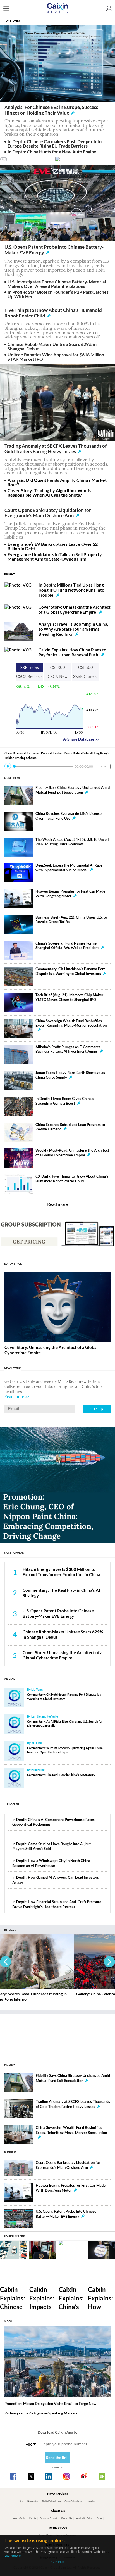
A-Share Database (81, 739)
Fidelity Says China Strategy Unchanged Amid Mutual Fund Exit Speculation (73, 790)
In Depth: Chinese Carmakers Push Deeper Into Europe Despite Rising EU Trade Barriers (55, 143)
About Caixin (19, 2518)
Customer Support (48, 2518)
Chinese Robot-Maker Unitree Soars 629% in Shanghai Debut (52, 346)
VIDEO (8, 2321)
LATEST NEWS (12, 778)
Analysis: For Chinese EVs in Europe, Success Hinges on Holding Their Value (51, 110)
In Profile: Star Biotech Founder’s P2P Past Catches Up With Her (58, 294)
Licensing (91, 2501)
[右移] (109, 1962)
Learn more (13, 2555)
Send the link (57, 2457)
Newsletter (33, 2501)
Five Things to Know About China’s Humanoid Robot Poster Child (53, 313)
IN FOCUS (10, 1930)
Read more (57, 1204)
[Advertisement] (57, 2035)
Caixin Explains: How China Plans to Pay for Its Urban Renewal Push (72, 652)
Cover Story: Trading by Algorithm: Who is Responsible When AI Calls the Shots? (49, 493)
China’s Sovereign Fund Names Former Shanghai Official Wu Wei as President (67, 946)
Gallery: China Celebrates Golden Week (36, 1994)
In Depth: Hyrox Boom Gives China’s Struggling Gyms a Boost (65, 1101)
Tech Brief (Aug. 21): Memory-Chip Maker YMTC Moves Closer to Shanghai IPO (69, 997)
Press (99, 2518)
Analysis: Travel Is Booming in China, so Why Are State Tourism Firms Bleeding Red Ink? (73, 629)
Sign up (97, 1409)
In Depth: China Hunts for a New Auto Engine (52, 152)
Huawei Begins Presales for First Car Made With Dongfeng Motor (70, 894)
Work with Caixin (84, 2518)
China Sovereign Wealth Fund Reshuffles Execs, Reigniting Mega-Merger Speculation (71, 1023)
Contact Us (66, 2518)
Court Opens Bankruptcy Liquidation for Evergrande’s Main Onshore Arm (48, 513)
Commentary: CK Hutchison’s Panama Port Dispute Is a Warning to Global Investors (70, 971)
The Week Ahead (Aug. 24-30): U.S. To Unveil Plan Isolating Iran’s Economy (72, 842)
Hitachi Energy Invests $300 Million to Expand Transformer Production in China (61, 1572)
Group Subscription (73, 2501)
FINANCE (10, 2065)
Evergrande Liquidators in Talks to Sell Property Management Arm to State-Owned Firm (55, 557)
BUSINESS (10, 2152)
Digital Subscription (51, 2501)
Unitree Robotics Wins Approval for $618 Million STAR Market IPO (56, 357)
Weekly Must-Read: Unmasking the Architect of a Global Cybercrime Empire (72, 1153)
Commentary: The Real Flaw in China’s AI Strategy (61, 1775)
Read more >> (17, 1397)
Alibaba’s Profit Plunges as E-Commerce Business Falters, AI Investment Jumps (68, 1049)
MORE (104, 766)
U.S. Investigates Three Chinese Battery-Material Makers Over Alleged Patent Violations (57, 284)
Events (33, 2518)
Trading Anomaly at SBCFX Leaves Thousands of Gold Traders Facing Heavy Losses (56, 449)
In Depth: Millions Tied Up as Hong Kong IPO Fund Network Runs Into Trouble (71, 590)
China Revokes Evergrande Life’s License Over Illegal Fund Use (69, 816)
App (21, 2501)
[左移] (6, 1962)
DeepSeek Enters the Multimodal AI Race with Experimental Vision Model (69, 868)
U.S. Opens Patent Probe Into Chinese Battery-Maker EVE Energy (54, 250)
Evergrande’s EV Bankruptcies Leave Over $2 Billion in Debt (53, 546)
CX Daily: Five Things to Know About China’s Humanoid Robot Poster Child (72, 1179)
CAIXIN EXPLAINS (15, 2236)
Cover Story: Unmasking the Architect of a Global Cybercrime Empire (75, 609)
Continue (58, 2562)
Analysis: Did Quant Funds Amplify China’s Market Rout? (57, 482)
